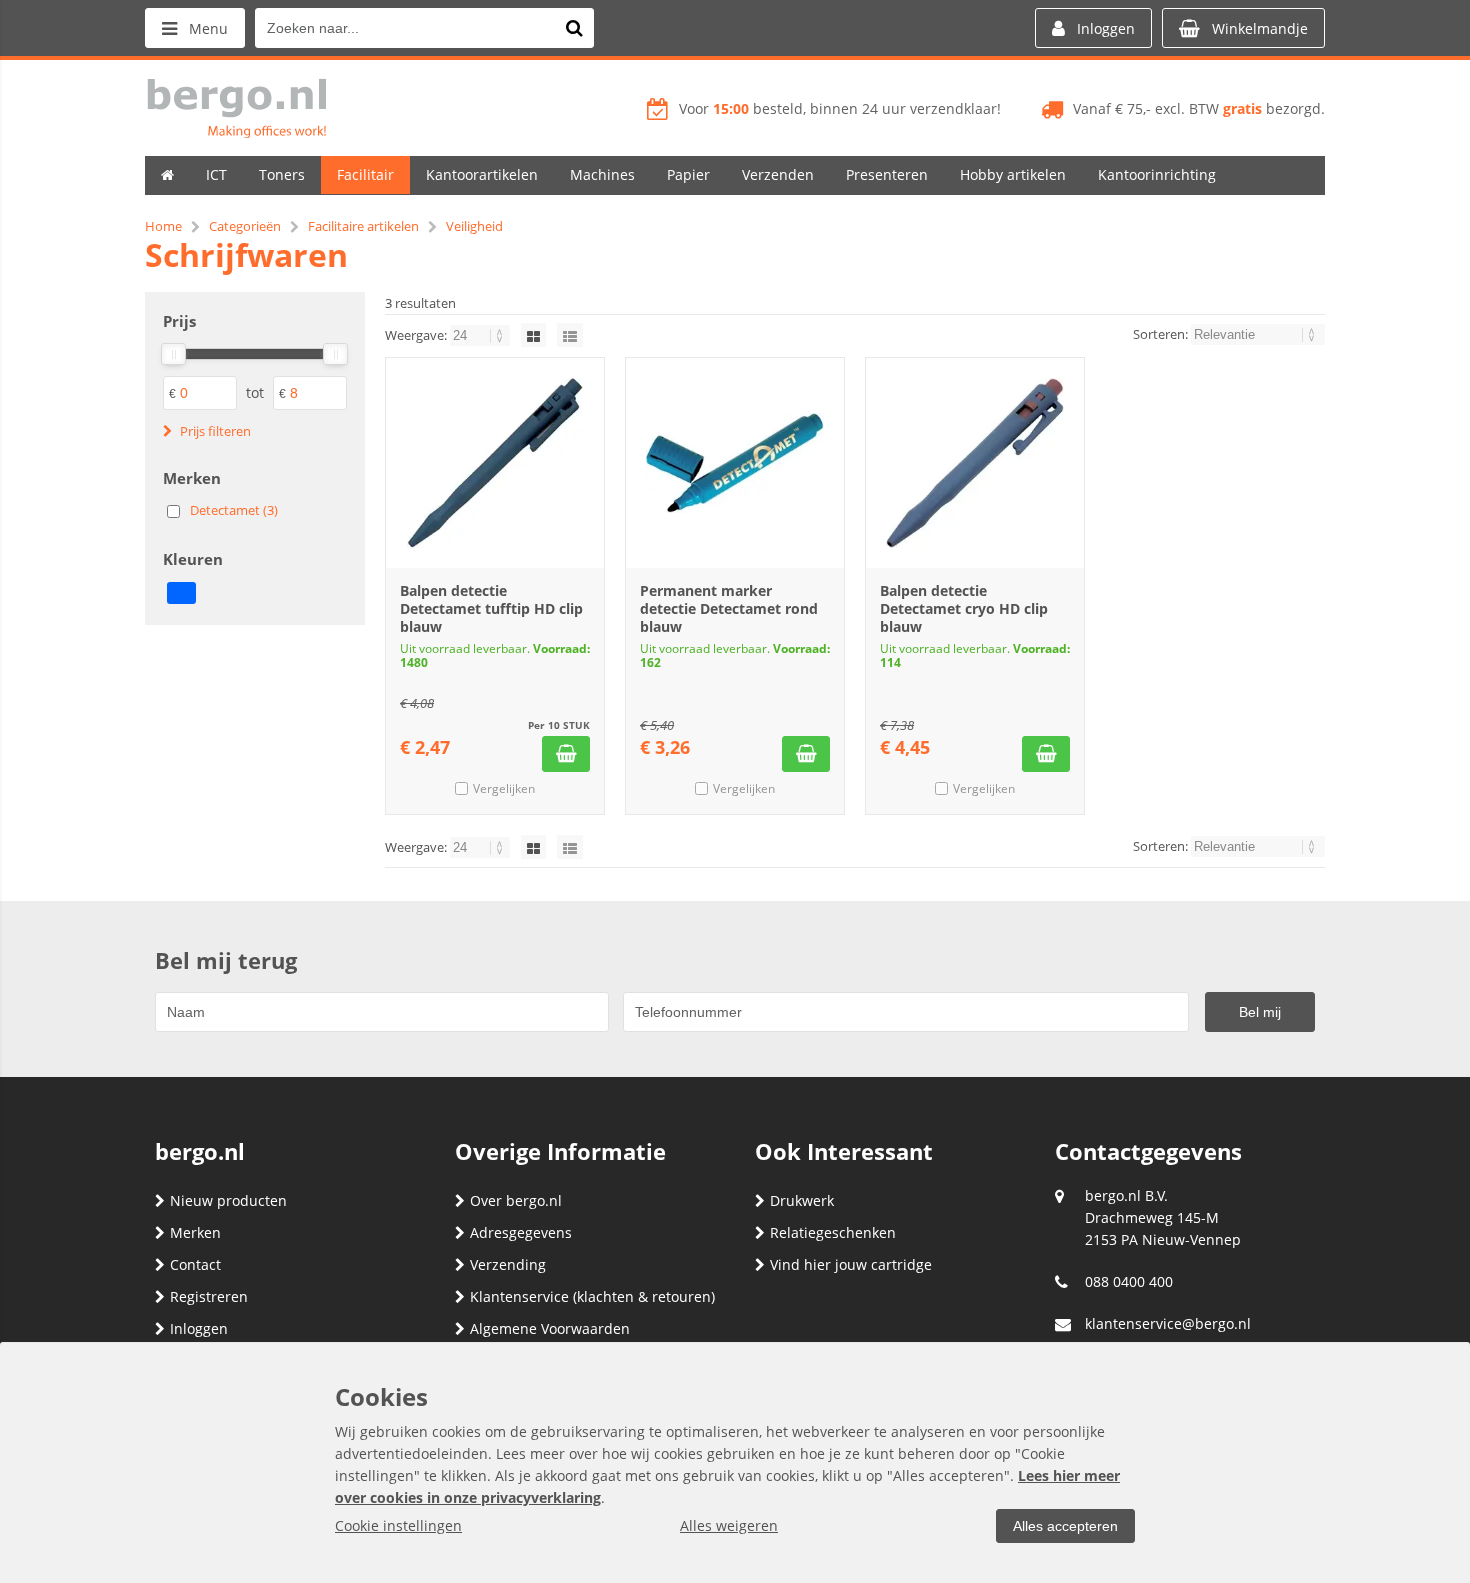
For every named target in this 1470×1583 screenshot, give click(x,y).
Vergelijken (504, 788)
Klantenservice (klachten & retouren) (592, 1296)
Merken (195, 1232)
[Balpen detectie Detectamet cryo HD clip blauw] (975, 463)
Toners (282, 174)
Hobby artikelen (1013, 174)
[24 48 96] (481, 335)
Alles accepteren (1065, 1526)
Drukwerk (802, 1200)
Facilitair (365, 174)
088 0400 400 (1129, 1281)
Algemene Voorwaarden (550, 1328)
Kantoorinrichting (1157, 174)
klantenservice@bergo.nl (1168, 1323)
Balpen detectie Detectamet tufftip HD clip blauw (491, 608)
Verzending (508, 1264)
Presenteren (887, 174)
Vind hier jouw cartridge (851, 1264)
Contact (195, 1264)
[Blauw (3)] (181, 593)
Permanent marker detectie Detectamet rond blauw (729, 608)
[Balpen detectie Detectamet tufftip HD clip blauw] (495, 463)
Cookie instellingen (398, 1525)
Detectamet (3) (234, 510)
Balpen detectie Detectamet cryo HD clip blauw (964, 608)
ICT (216, 174)
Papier (688, 174)
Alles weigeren (729, 1525)
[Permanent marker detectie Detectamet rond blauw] (735, 463)
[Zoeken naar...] (574, 28)
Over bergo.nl (516, 1200)
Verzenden (778, 174)
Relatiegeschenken (833, 1232)
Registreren (209, 1296)
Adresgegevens (521, 1232)
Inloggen (199, 1328)
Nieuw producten (228, 1200)
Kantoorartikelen (482, 174)
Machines (602, 174)
